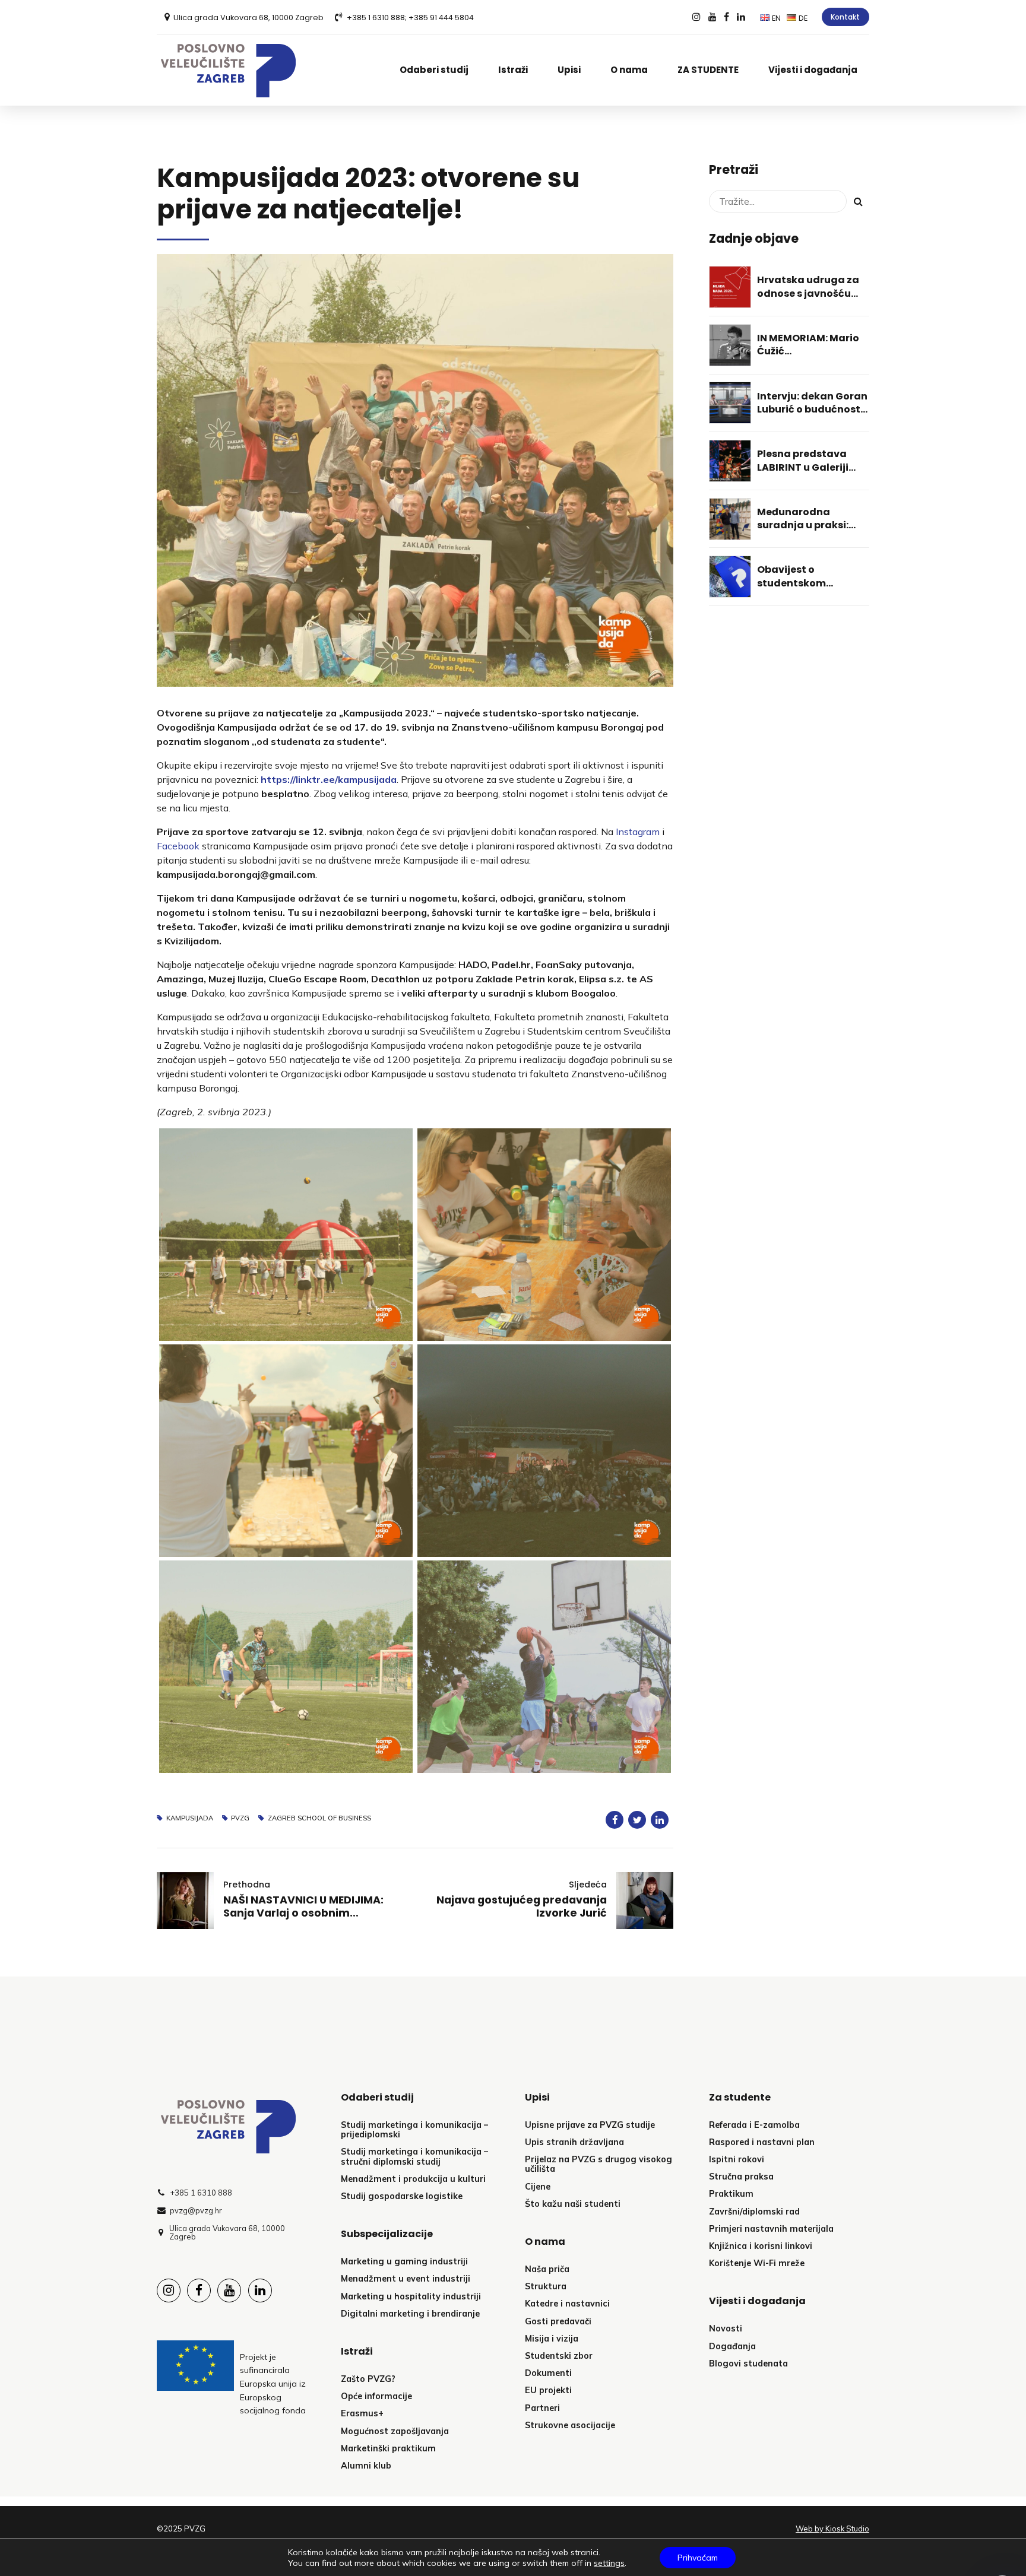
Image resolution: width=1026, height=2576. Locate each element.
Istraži (513, 70)
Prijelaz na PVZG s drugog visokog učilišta (598, 2164)
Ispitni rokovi (737, 2159)
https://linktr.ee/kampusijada (329, 779)
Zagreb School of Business (319, 1818)
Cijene (538, 2187)
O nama (629, 70)
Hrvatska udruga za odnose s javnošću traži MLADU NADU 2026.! (808, 300)
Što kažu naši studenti (573, 2204)
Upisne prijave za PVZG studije (590, 2125)
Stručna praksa (741, 2177)
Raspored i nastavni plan (762, 2142)
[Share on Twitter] (637, 1820)
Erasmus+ (362, 2413)
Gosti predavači (558, 2321)
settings (609, 2563)
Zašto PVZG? (368, 2379)
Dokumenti (548, 2373)
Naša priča (547, 2269)
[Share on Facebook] (615, 1820)
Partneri (542, 2408)
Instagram (638, 832)
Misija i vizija (552, 2339)
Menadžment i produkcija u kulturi (413, 2179)
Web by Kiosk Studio (832, 2529)
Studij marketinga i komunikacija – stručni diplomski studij (414, 2156)
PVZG (240, 1818)
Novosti (726, 2328)
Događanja (732, 2346)
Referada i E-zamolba (754, 2125)
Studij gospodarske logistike (402, 2196)
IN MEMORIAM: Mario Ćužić (808, 345)
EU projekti (548, 2390)
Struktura (546, 2286)
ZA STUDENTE (708, 70)
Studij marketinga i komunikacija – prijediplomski (414, 2130)
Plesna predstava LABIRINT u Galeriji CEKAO (803, 467)
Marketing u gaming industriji (404, 2261)
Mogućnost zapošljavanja (395, 2431)
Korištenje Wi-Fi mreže (757, 2263)
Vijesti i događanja (813, 70)
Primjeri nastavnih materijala (771, 2229)
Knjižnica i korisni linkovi (761, 2246)
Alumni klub (366, 2466)
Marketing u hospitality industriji (411, 2296)
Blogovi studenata (748, 2364)
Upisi (569, 70)
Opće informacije (376, 2396)
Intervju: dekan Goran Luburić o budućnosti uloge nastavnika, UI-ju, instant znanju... (812, 416)
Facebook (178, 846)
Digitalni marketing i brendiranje (410, 2314)
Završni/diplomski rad (754, 2212)
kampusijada (190, 1818)
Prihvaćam (698, 2558)
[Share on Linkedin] (660, 1820)
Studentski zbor (559, 2356)
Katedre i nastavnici (567, 2304)
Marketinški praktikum (388, 2448)
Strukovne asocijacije (570, 2425)
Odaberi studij (434, 70)
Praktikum (731, 2194)
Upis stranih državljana (574, 2142)
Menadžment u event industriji (406, 2279)
